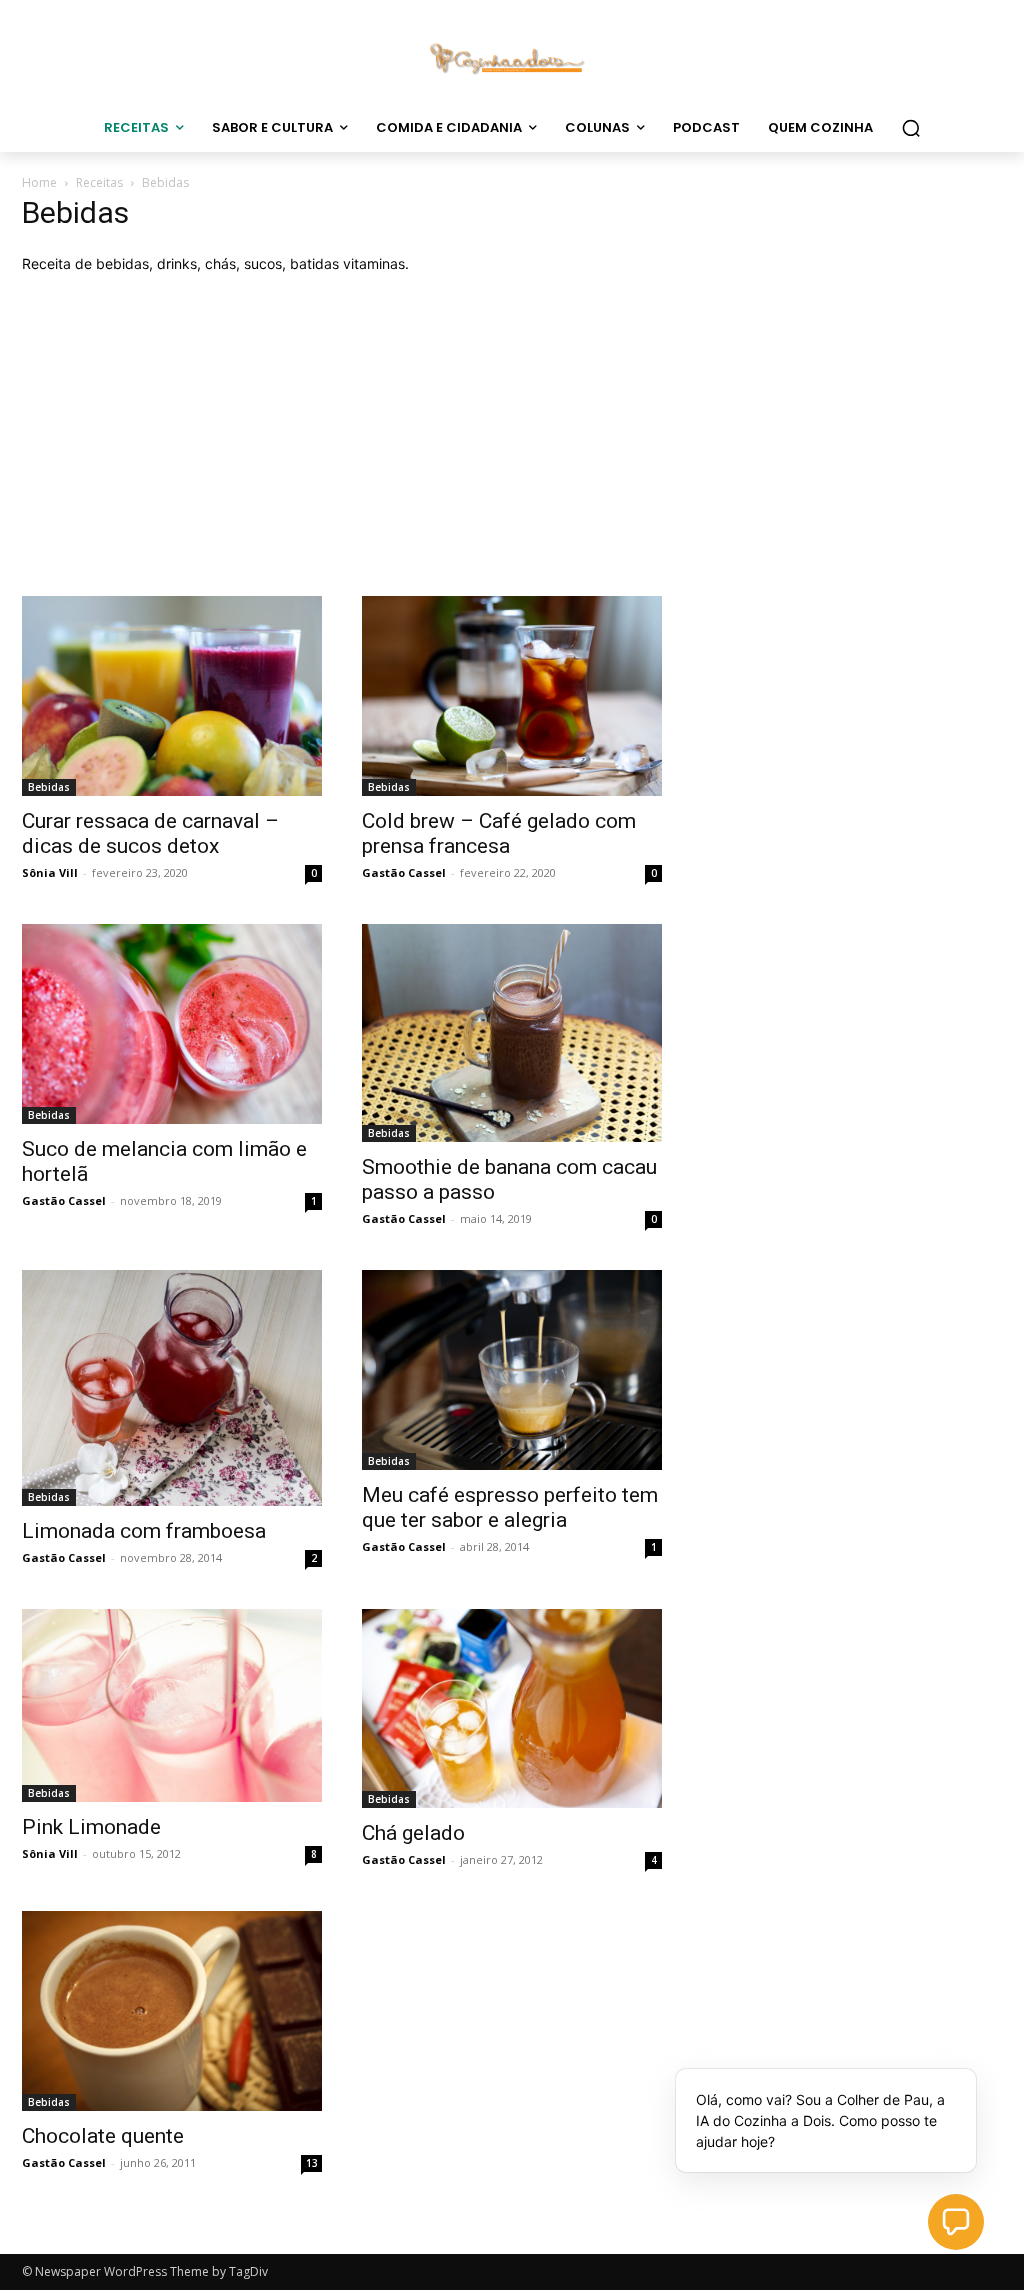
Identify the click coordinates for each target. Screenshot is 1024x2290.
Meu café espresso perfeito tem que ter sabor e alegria (510, 1507)
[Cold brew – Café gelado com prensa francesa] (512, 696)
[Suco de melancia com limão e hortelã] (172, 1024)
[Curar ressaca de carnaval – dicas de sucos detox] (172, 696)
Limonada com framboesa (144, 1531)
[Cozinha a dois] (512, 57)
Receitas (99, 182)
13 (312, 2163)
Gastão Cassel (404, 872)
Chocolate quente (103, 2136)
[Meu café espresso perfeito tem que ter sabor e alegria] (512, 1370)
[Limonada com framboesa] (172, 1388)
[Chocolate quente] (172, 2011)
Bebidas (49, 787)
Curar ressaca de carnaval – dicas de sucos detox (150, 833)
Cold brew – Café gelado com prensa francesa (499, 833)
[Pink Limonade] (172, 1705)
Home (39, 182)
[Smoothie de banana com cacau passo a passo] (512, 1032)
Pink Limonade (91, 1827)
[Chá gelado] (512, 1708)
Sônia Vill (50, 872)
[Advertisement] (512, 435)
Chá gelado (413, 1833)
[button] (911, 128)
